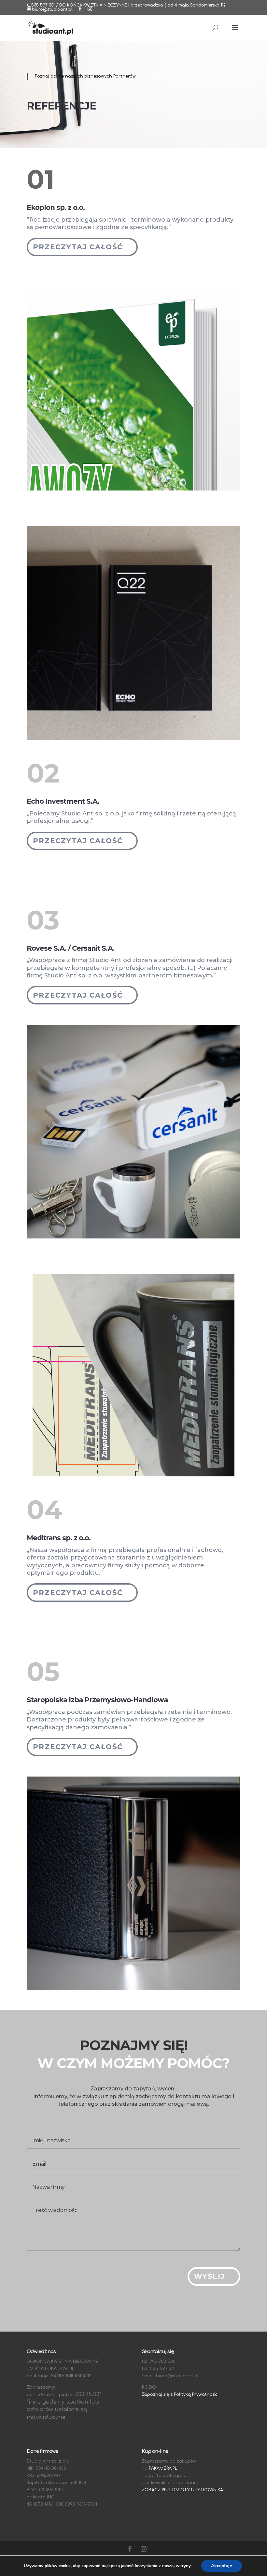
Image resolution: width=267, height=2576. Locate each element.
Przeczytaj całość (78, 247)
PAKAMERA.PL (163, 2468)
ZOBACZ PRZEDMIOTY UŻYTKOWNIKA (182, 2490)
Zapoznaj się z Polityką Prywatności (180, 2394)
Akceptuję (222, 2566)
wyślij (210, 2276)
